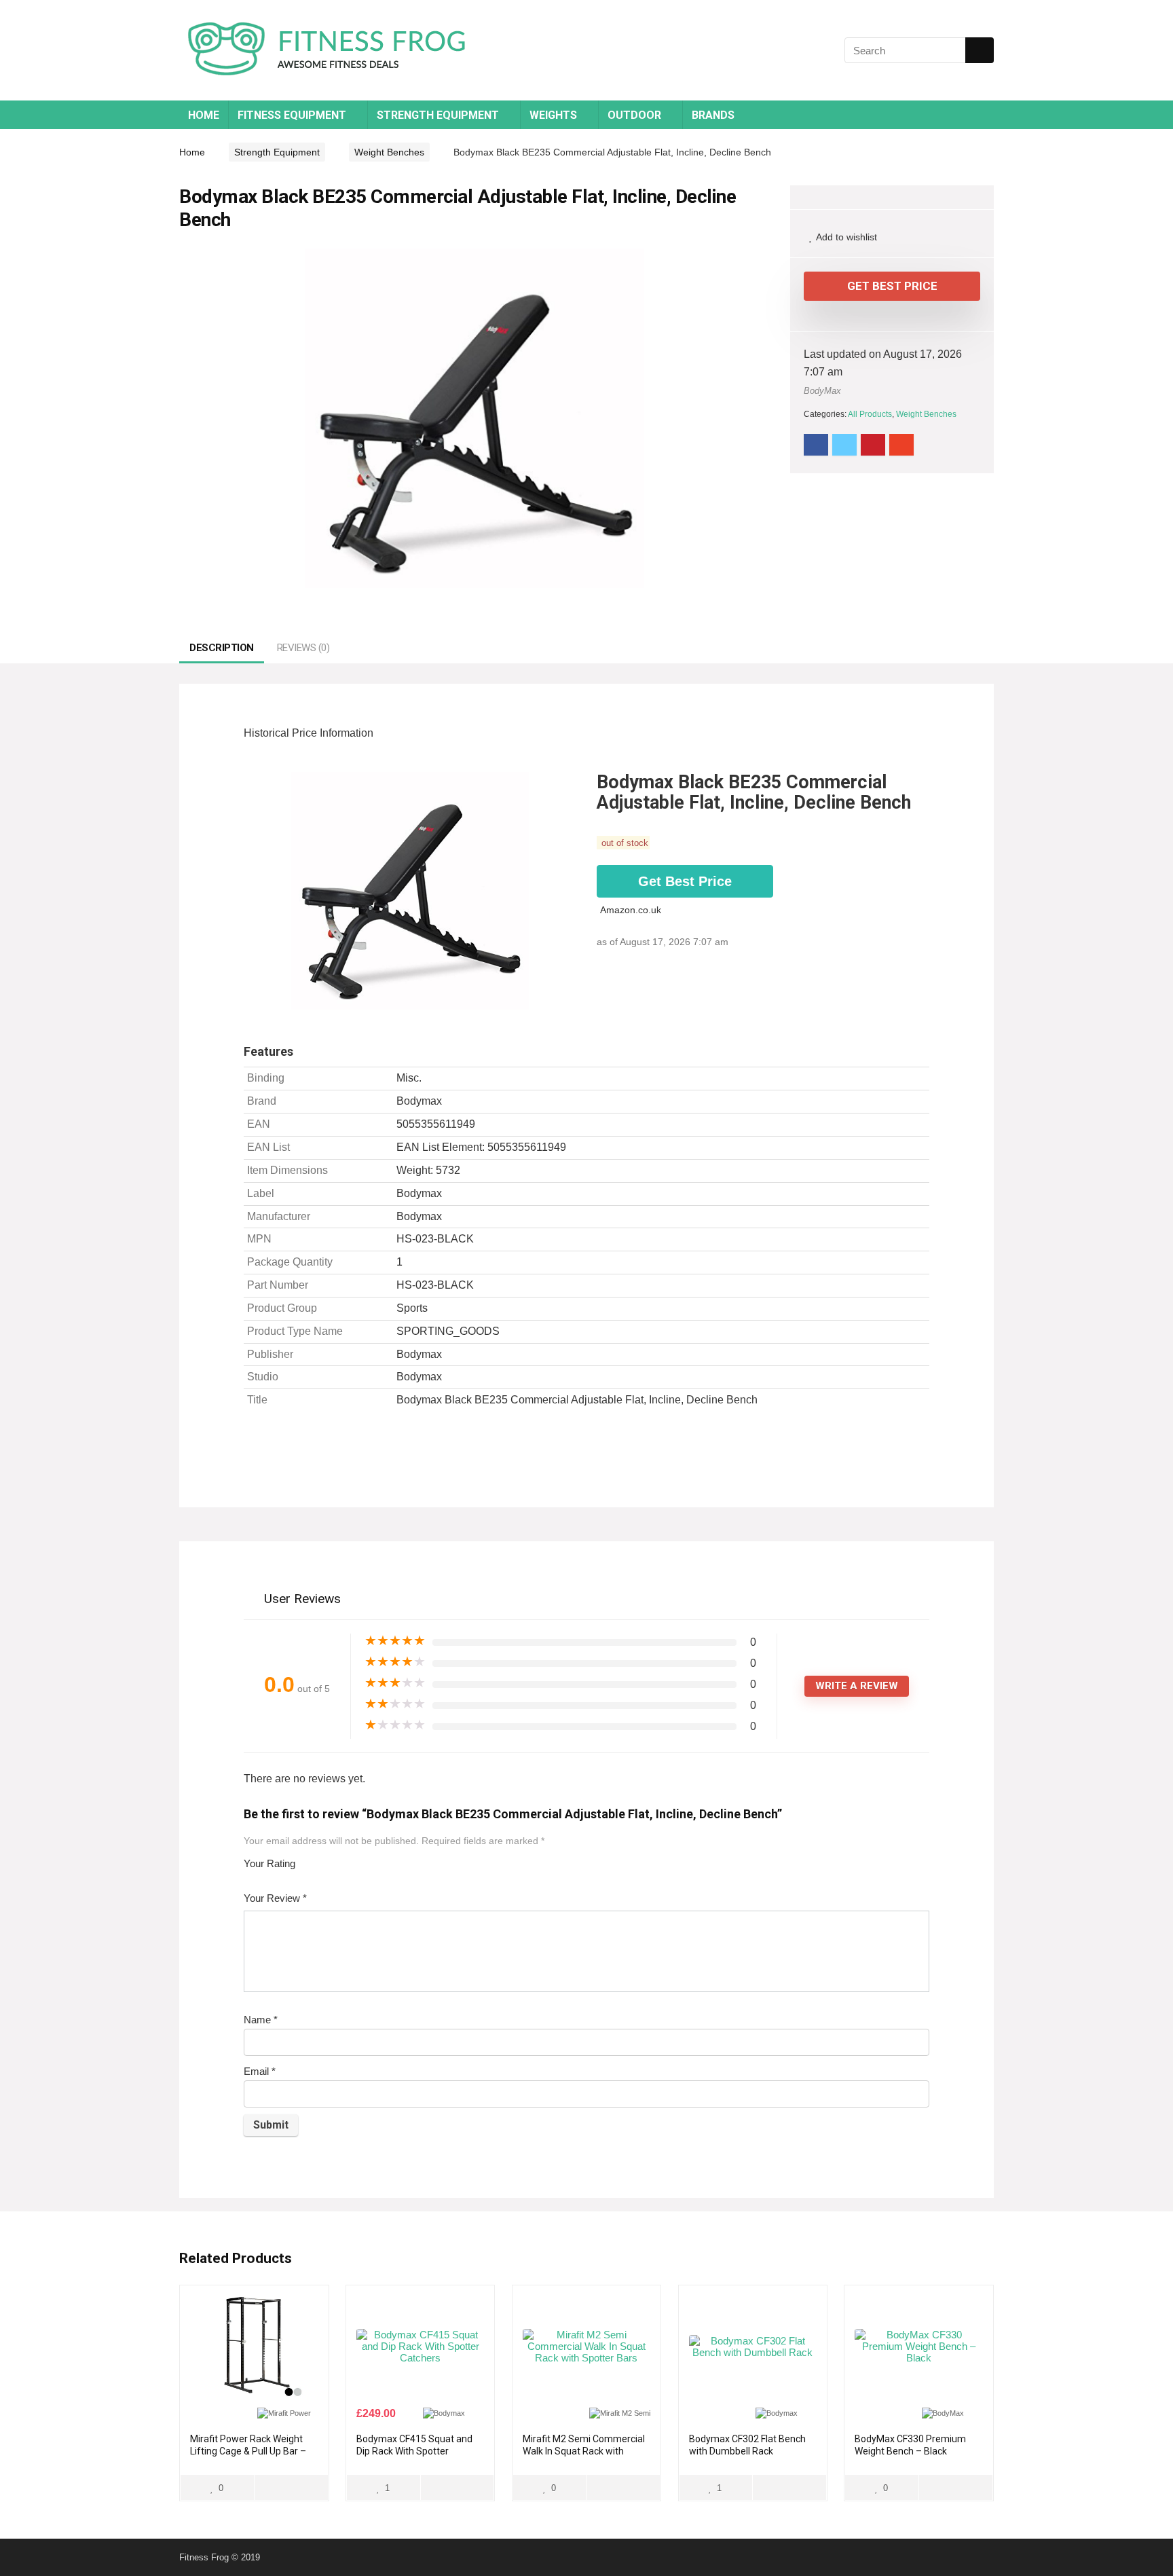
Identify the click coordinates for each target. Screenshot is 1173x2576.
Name (261, 2020)
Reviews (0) (303, 648)
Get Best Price (892, 286)
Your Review (275, 1898)
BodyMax (822, 391)
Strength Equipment (438, 115)
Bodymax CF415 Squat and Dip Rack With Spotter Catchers (414, 2451)
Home (204, 115)
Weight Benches (389, 152)
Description (222, 648)
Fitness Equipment (292, 115)
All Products (870, 414)
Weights (553, 115)
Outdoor (634, 115)
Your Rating (269, 1863)
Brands (713, 115)
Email (260, 2071)
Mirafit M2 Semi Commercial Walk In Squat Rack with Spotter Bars (584, 2451)
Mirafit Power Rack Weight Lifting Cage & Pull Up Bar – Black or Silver (248, 2451)
